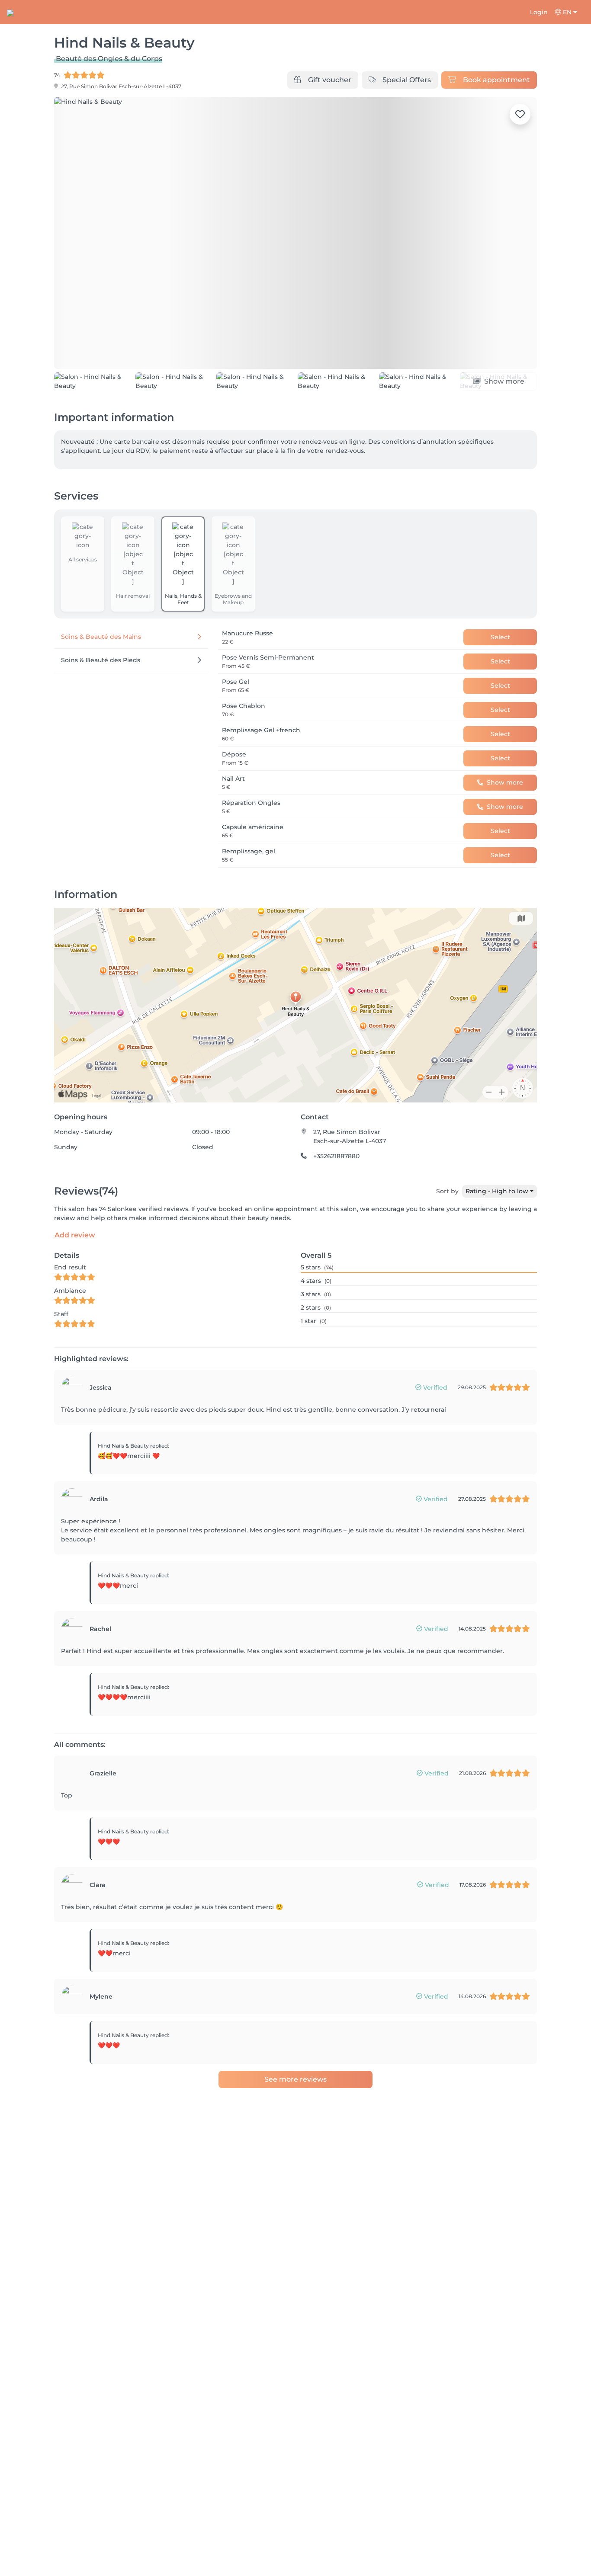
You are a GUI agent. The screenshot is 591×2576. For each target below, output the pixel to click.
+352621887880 (336, 1196)
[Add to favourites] (520, 114)
